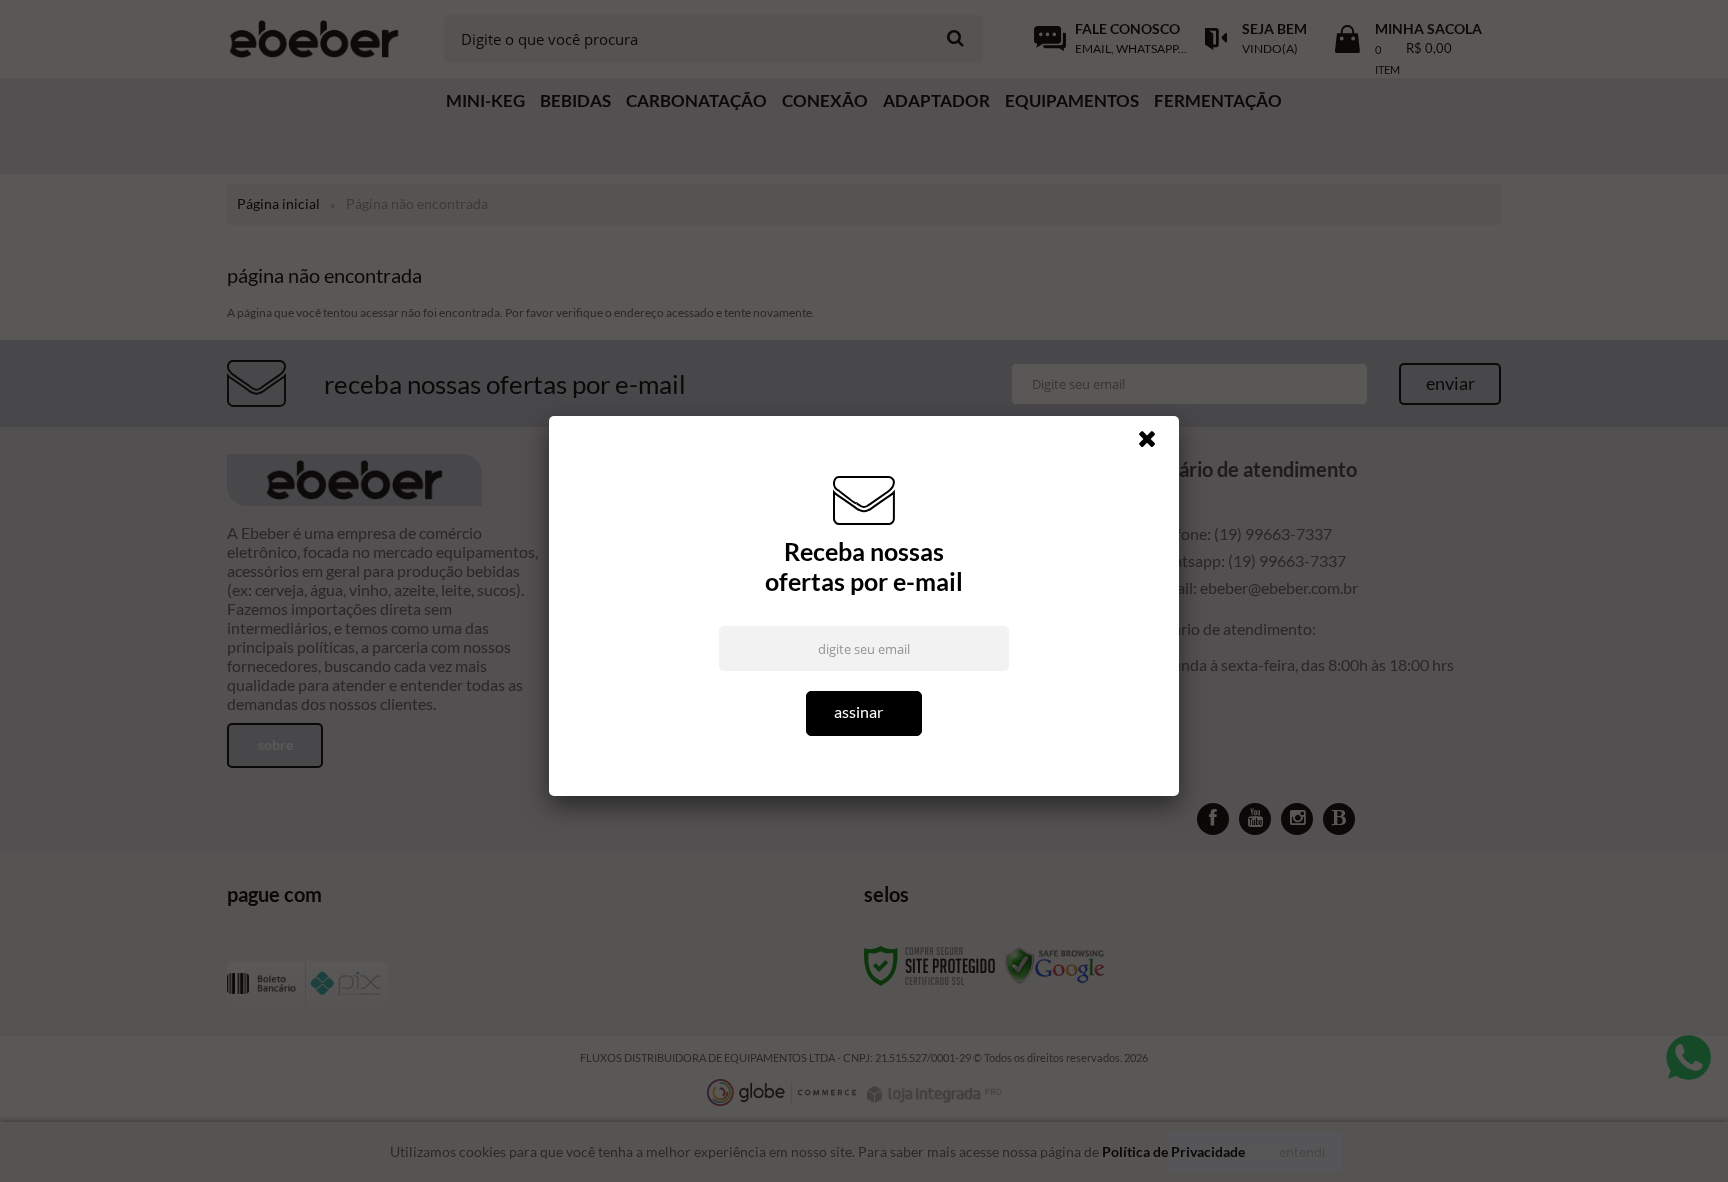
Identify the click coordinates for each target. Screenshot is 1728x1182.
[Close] (1156, 444)
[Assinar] (864, 713)
